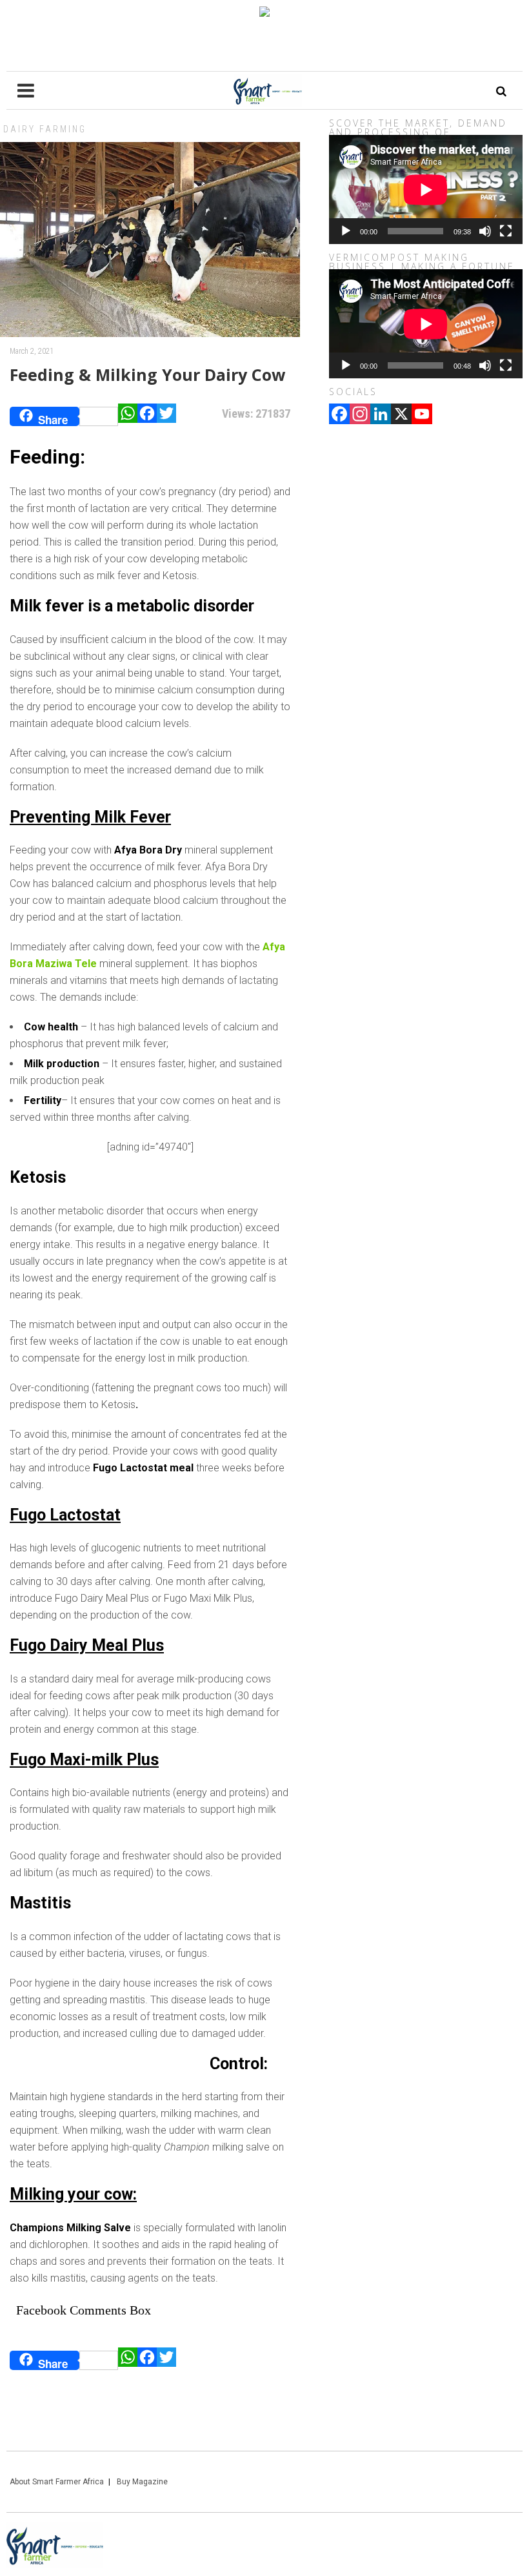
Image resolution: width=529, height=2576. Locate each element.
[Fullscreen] (506, 231)
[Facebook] (147, 416)
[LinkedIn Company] (381, 415)
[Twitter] (166, 416)
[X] (401, 415)
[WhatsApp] (128, 416)
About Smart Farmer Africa (57, 2482)
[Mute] (485, 231)
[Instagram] (360, 415)
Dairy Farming (45, 129)
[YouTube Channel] (422, 415)
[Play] (346, 231)
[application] (426, 189)
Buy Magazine (142, 2482)
